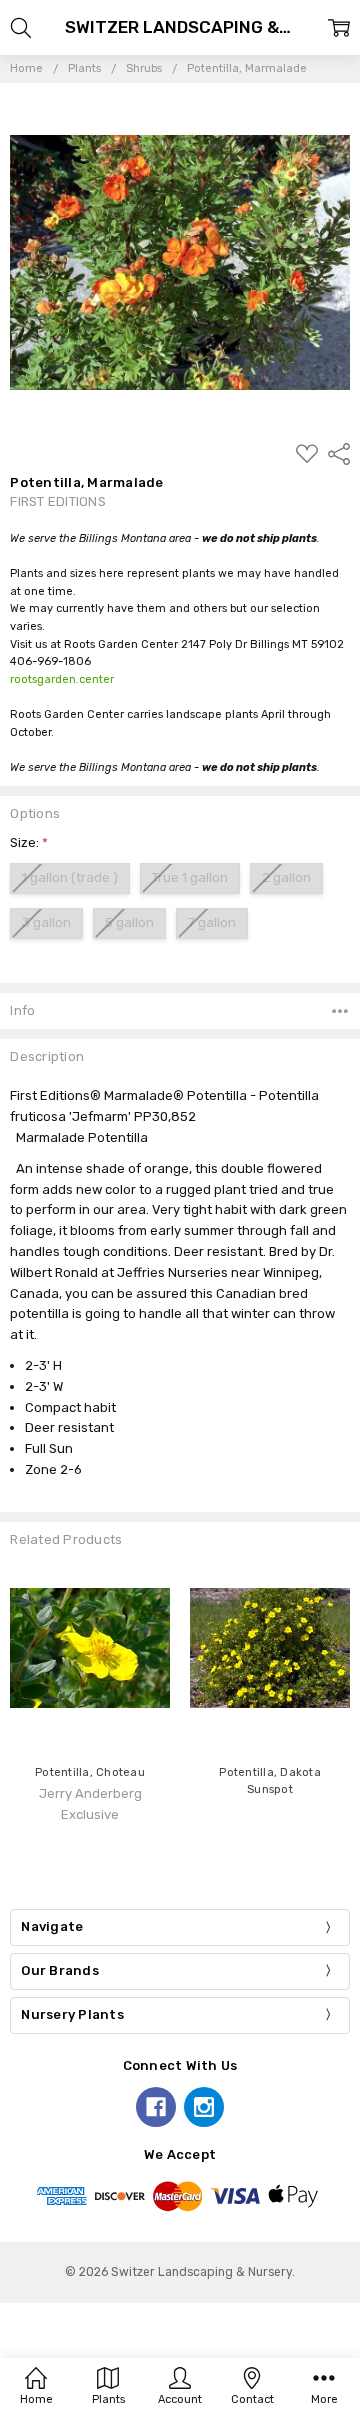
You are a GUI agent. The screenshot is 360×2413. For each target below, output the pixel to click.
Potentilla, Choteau (90, 1772)
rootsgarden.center (62, 679)
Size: (29, 842)
